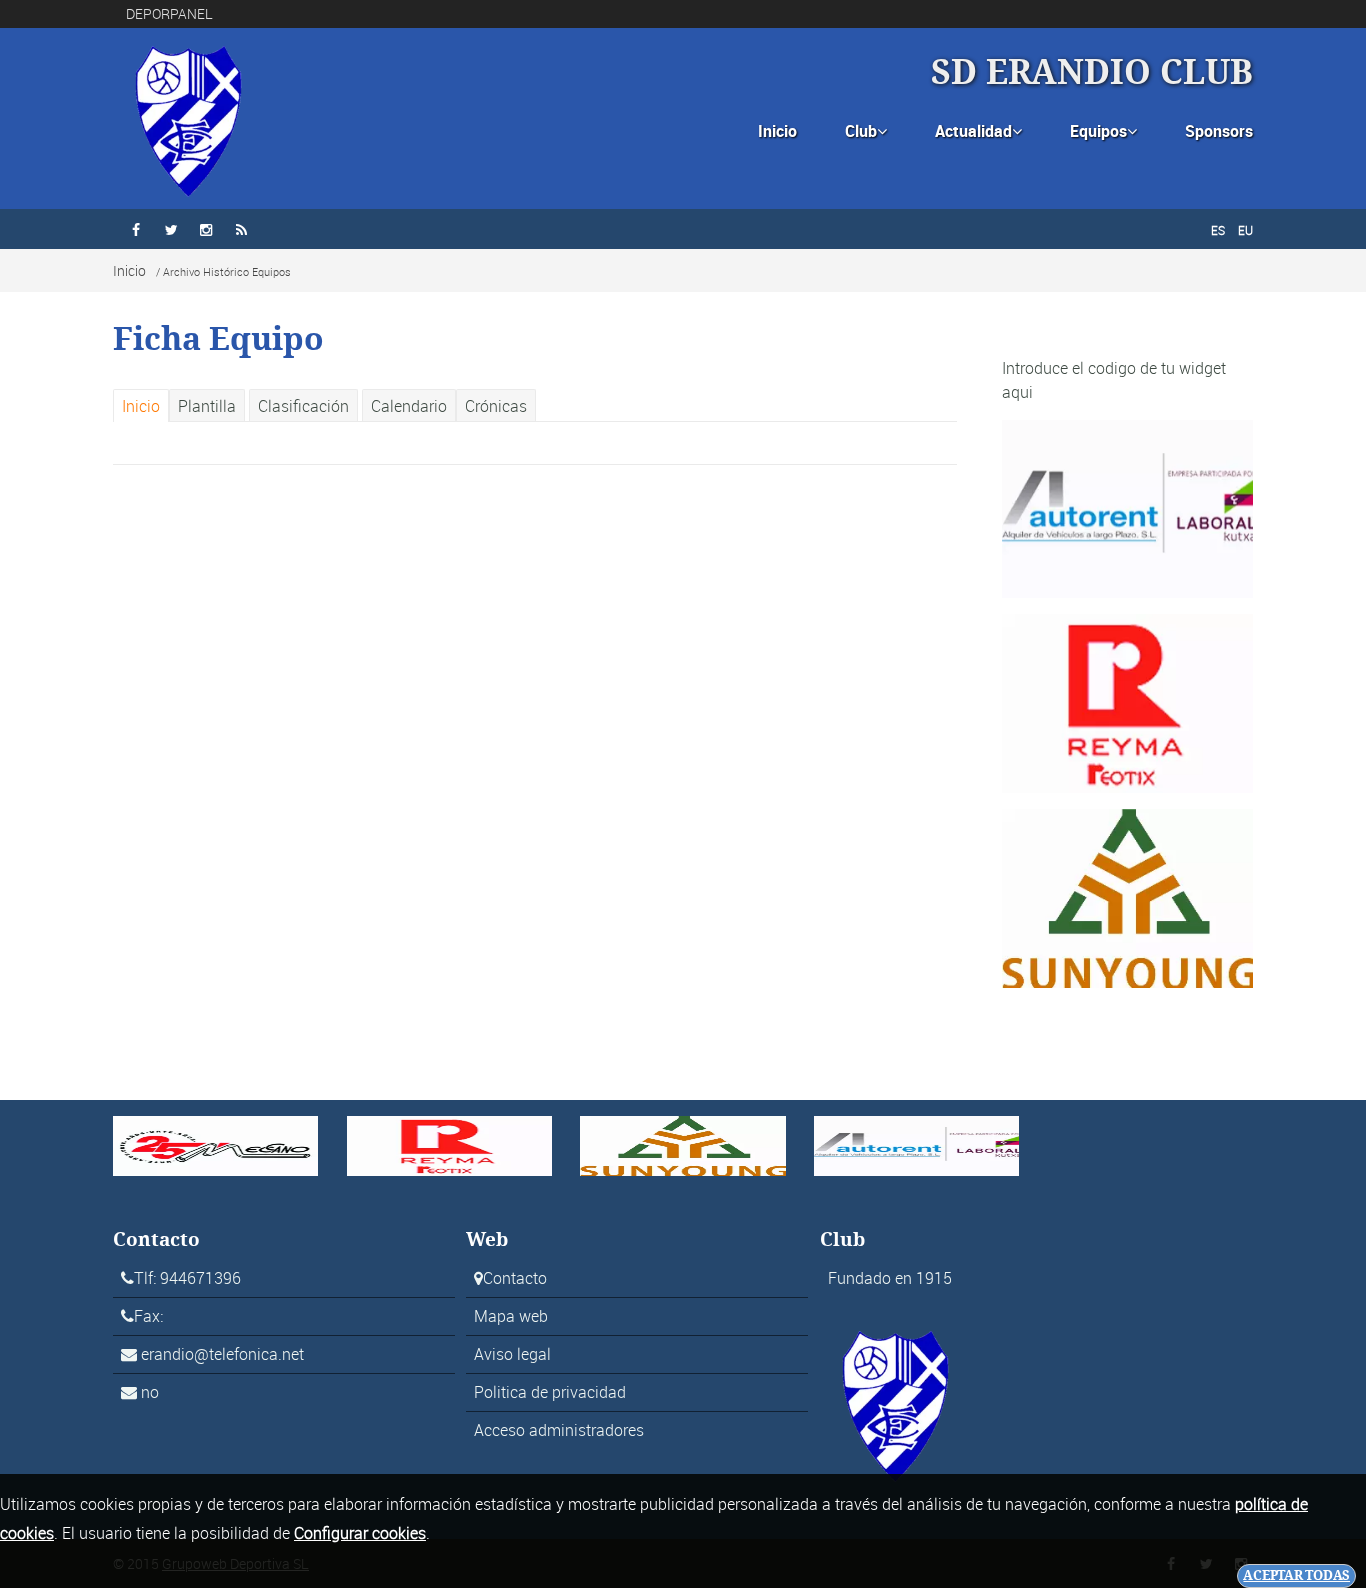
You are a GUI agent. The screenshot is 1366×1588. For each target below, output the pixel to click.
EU (1245, 230)
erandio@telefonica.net (222, 1354)
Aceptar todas (1296, 1575)
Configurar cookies (360, 1533)
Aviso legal (512, 1354)
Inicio (777, 131)
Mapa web (511, 1316)
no (150, 1392)
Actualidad (978, 131)
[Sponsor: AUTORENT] (1127, 507)
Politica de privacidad (550, 1392)
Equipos (1103, 131)
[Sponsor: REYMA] (1127, 702)
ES (1218, 230)
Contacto (515, 1278)
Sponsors (1219, 131)
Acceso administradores (559, 1430)
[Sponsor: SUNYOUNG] (1127, 897)
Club (866, 131)
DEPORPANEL (169, 13)
